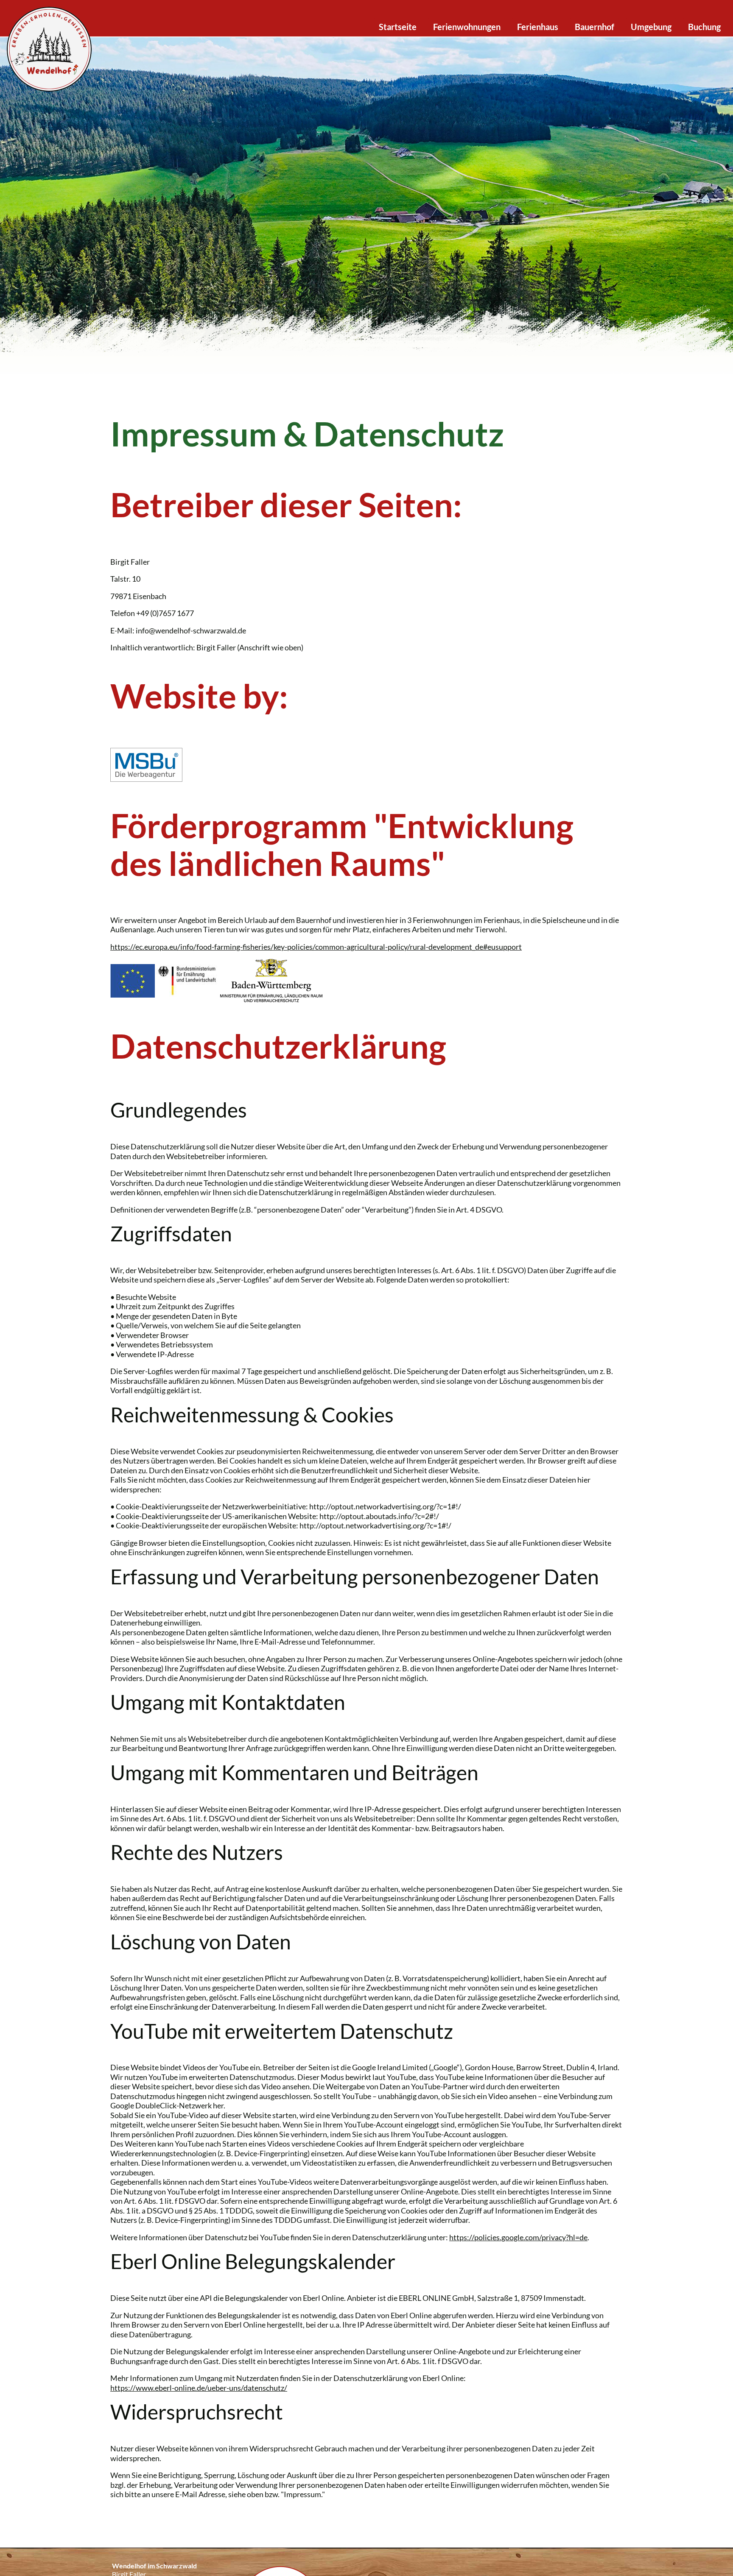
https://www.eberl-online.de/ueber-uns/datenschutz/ (199, 2388)
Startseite (398, 27)
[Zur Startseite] (49, 48)
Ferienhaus (538, 27)
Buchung (704, 27)
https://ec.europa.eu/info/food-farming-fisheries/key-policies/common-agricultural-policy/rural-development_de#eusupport (316, 947)
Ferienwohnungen (467, 27)
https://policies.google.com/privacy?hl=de (518, 2237)
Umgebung (651, 27)
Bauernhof (595, 27)
